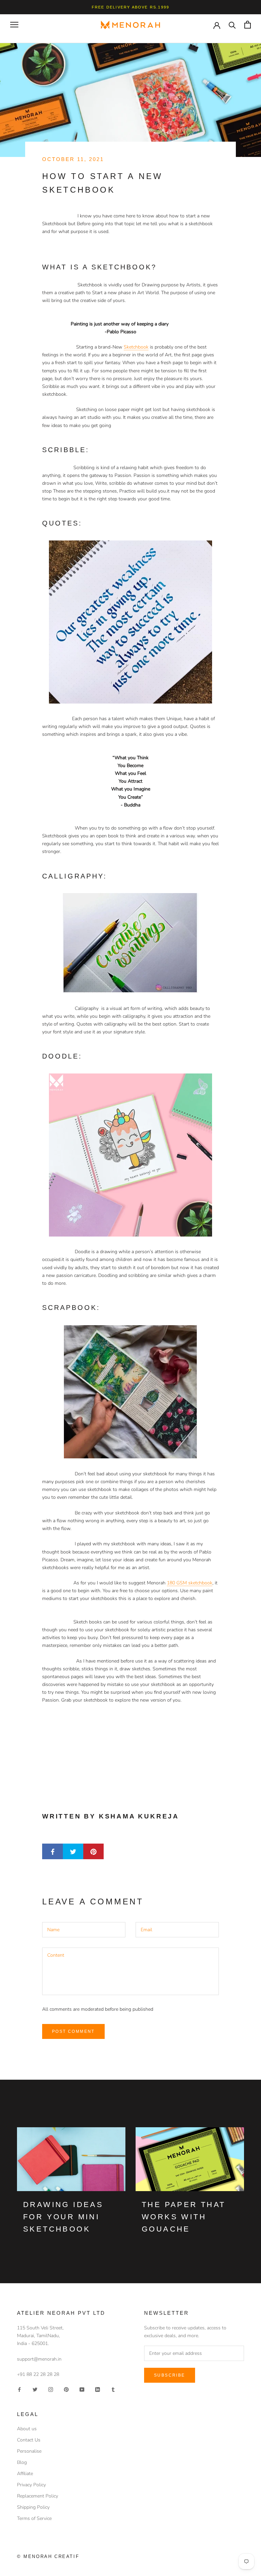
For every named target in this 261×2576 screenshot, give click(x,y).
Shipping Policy (33, 2507)
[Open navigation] (14, 25)
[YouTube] (82, 2389)
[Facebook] (19, 2389)
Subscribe (170, 2375)
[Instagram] (51, 2389)
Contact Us (29, 2440)
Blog (22, 2462)
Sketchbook (136, 347)
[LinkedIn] (98, 2389)
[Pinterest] (66, 2389)
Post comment (73, 2031)
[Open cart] (248, 25)
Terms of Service (34, 2518)
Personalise (29, 2451)
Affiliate (25, 2474)
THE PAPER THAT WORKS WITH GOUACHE (184, 2217)
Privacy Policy (31, 2485)
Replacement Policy (38, 2496)
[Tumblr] (113, 2389)
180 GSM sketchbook (190, 1583)
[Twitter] (35, 2389)
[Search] (232, 25)
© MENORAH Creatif (48, 2556)
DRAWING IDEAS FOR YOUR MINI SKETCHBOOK (63, 2217)
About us (27, 2429)
